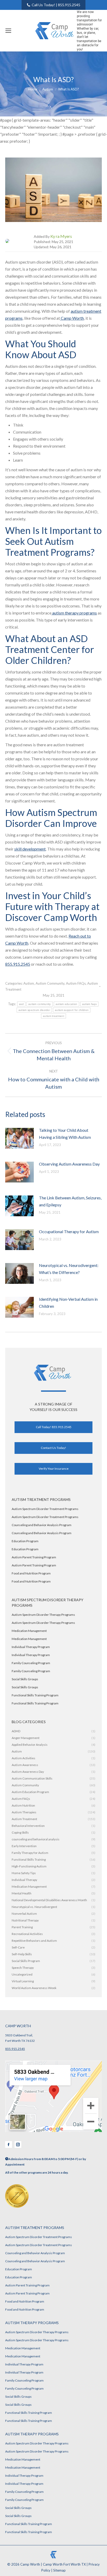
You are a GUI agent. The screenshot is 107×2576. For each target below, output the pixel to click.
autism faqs (89, 1004)
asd (21, 1004)
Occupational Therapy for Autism (69, 1231)
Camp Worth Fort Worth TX (64, 2564)
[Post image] (22, 1140)
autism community (40, 1004)
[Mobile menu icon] (8, 31)
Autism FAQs (76, 983)
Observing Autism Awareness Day (69, 1164)
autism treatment (53, 1016)
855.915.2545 (18, 964)
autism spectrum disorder (34, 1010)
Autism (29, 983)
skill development (30, 849)
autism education (66, 1004)
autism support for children (72, 1010)
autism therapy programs (74, 613)
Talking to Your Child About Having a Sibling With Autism (65, 1134)
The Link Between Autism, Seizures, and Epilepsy (70, 1201)
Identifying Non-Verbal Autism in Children (68, 1303)
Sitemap (59, 2570)
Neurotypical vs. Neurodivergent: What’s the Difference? (69, 1269)
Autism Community (50, 983)
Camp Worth (72, 318)
